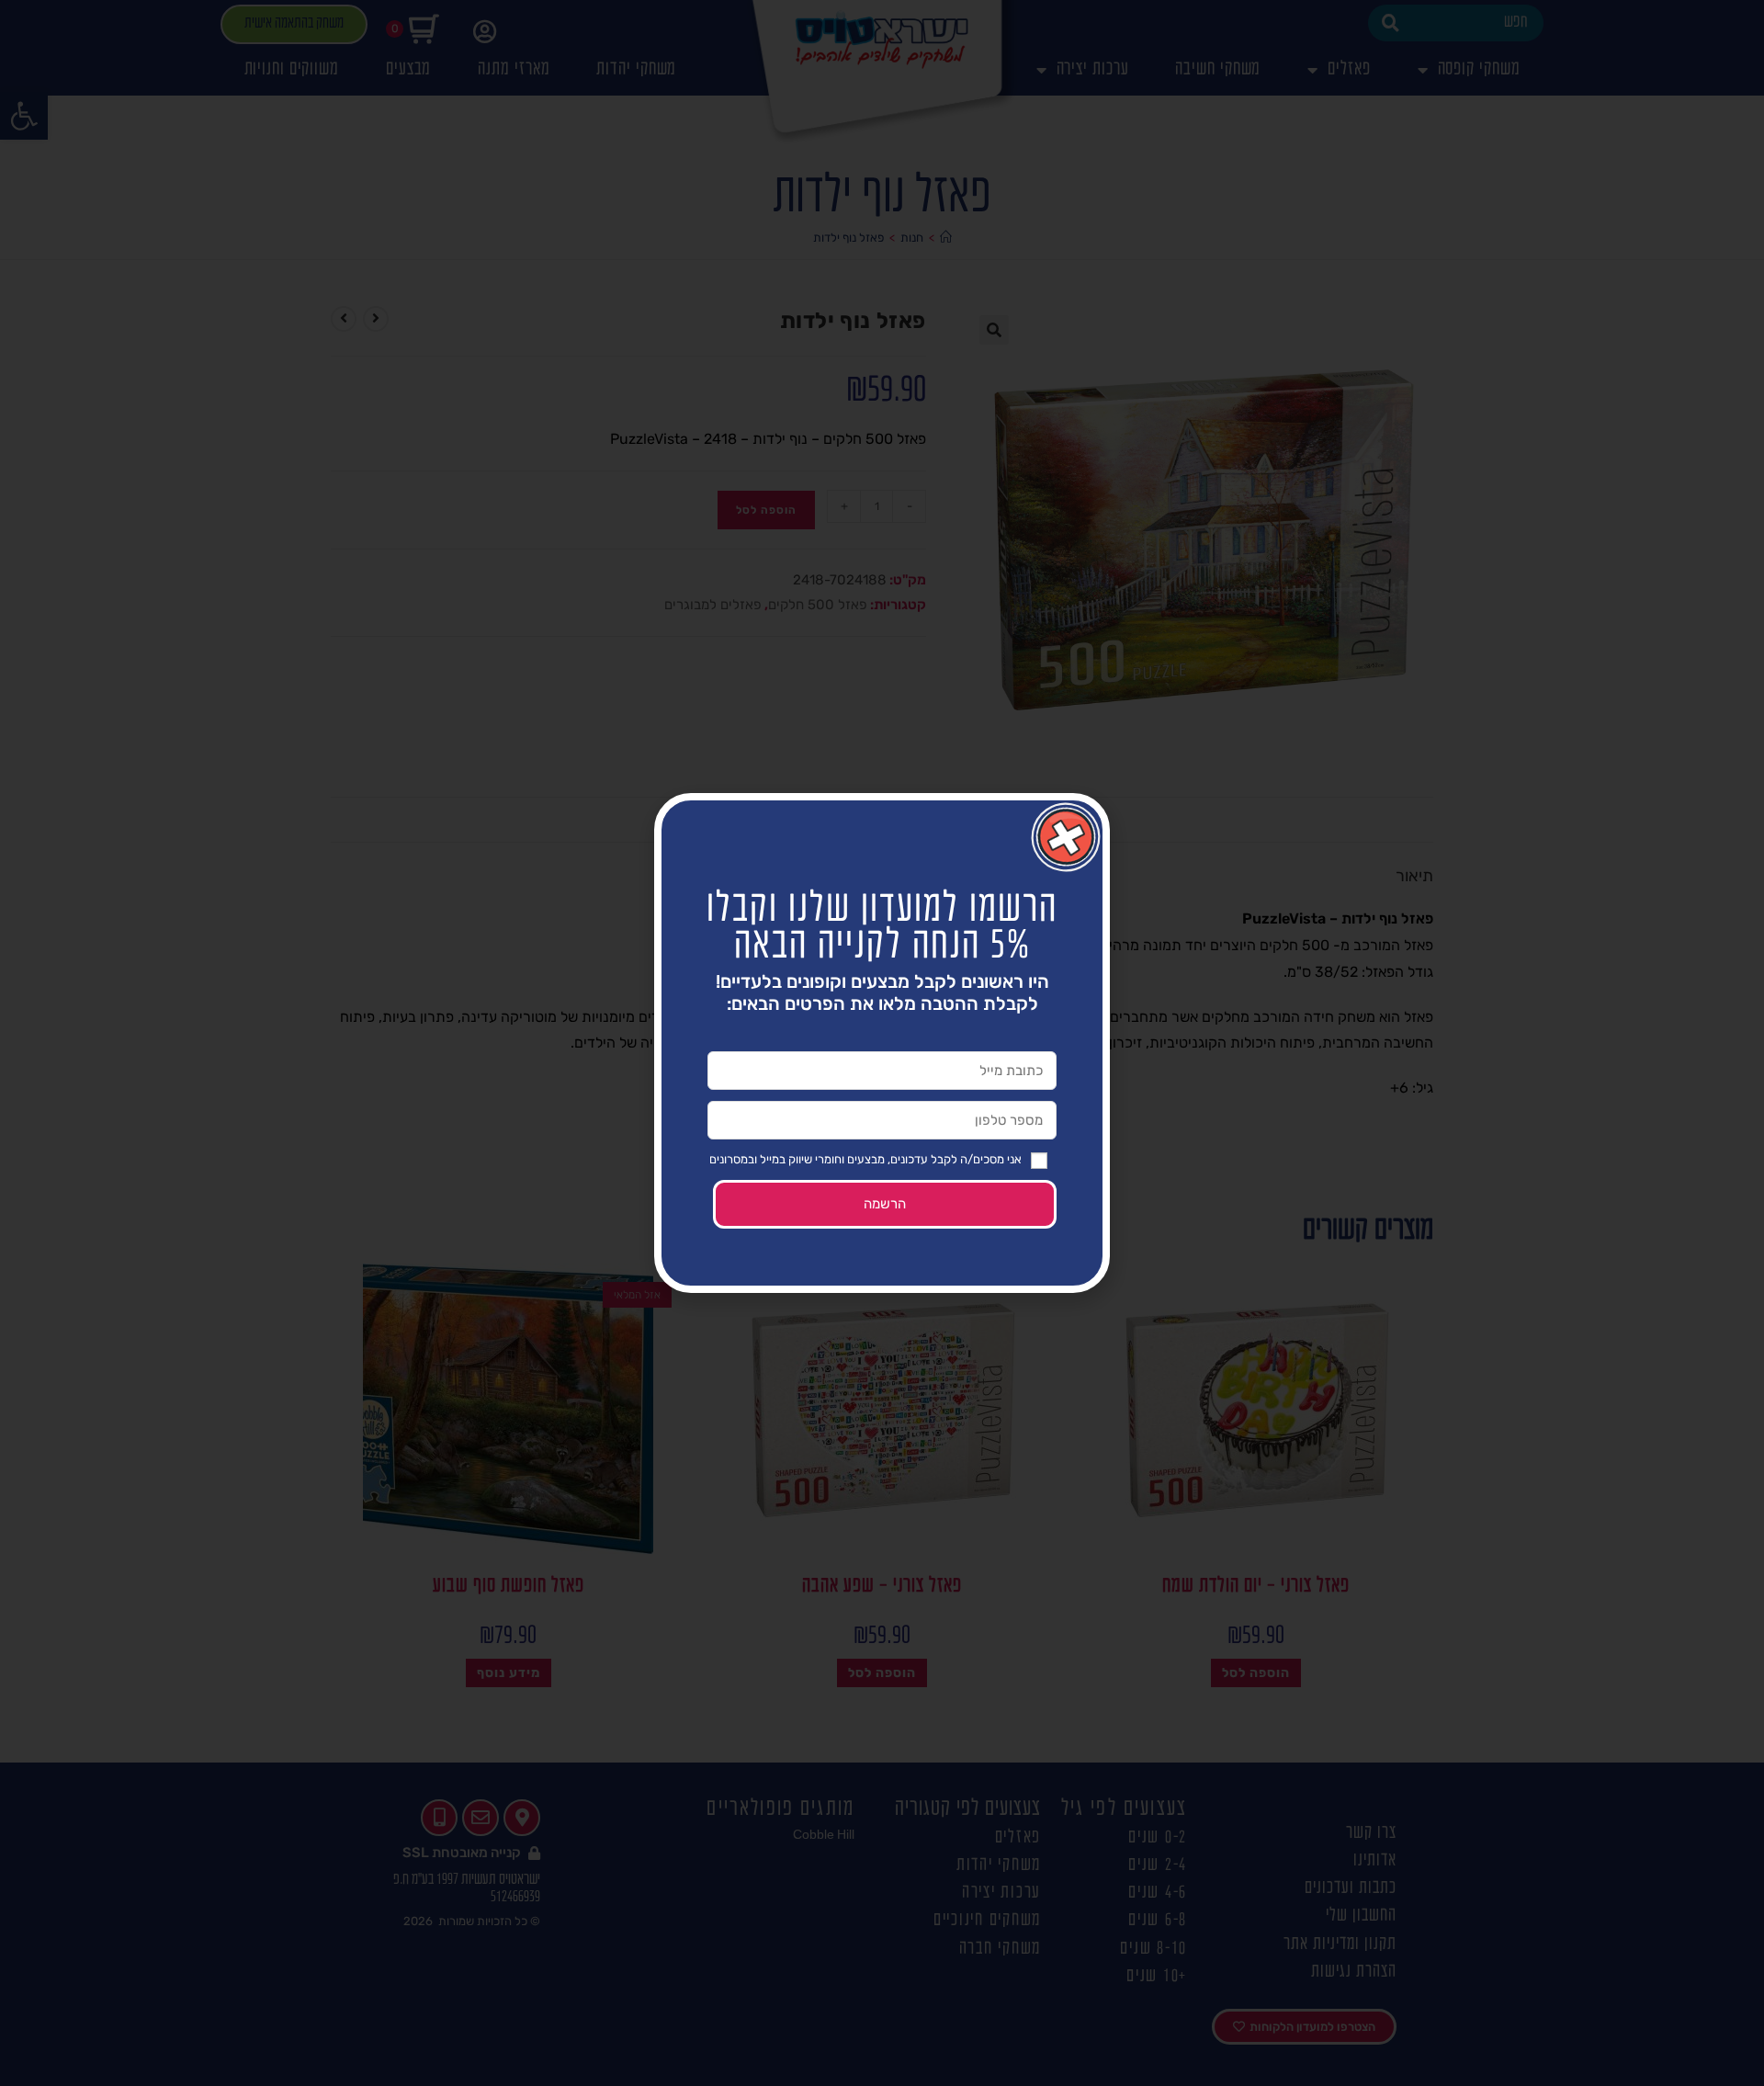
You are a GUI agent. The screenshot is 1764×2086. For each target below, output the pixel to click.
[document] (882, 1043)
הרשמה (885, 1204)
